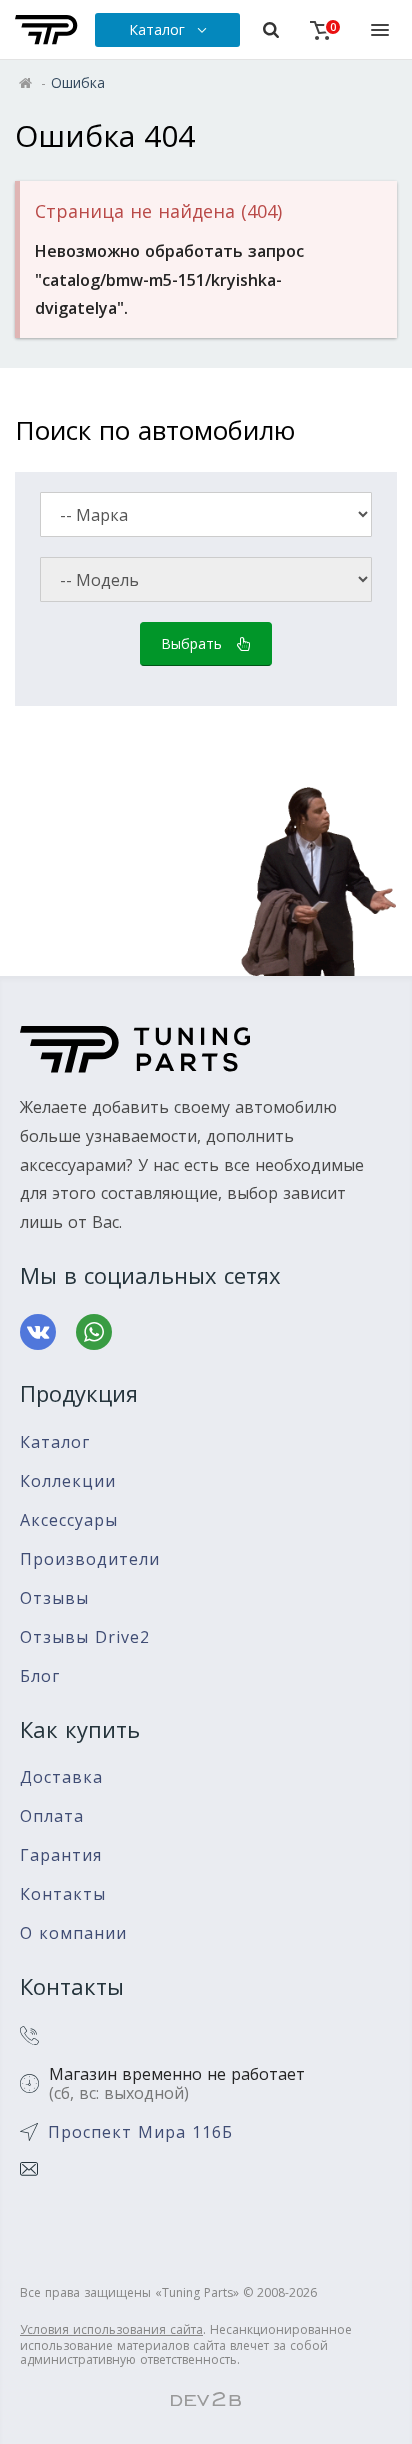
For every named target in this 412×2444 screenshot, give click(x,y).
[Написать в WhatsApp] (94, 1332)
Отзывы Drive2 (85, 1637)
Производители (90, 1559)
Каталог (55, 1442)
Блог (40, 1676)
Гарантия (61, 1855)
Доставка (61, 1777)
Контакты (63, 1894)
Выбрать (194, 643)
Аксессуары (69, 1520)
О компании (73, 1933)
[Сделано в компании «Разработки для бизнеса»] (206, 2400)
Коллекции (68, 1481)
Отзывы (54, 1598)
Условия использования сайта (111, 2329)
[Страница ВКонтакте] (38, 1332)
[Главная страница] (46, 30)
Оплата (52, 1816)
